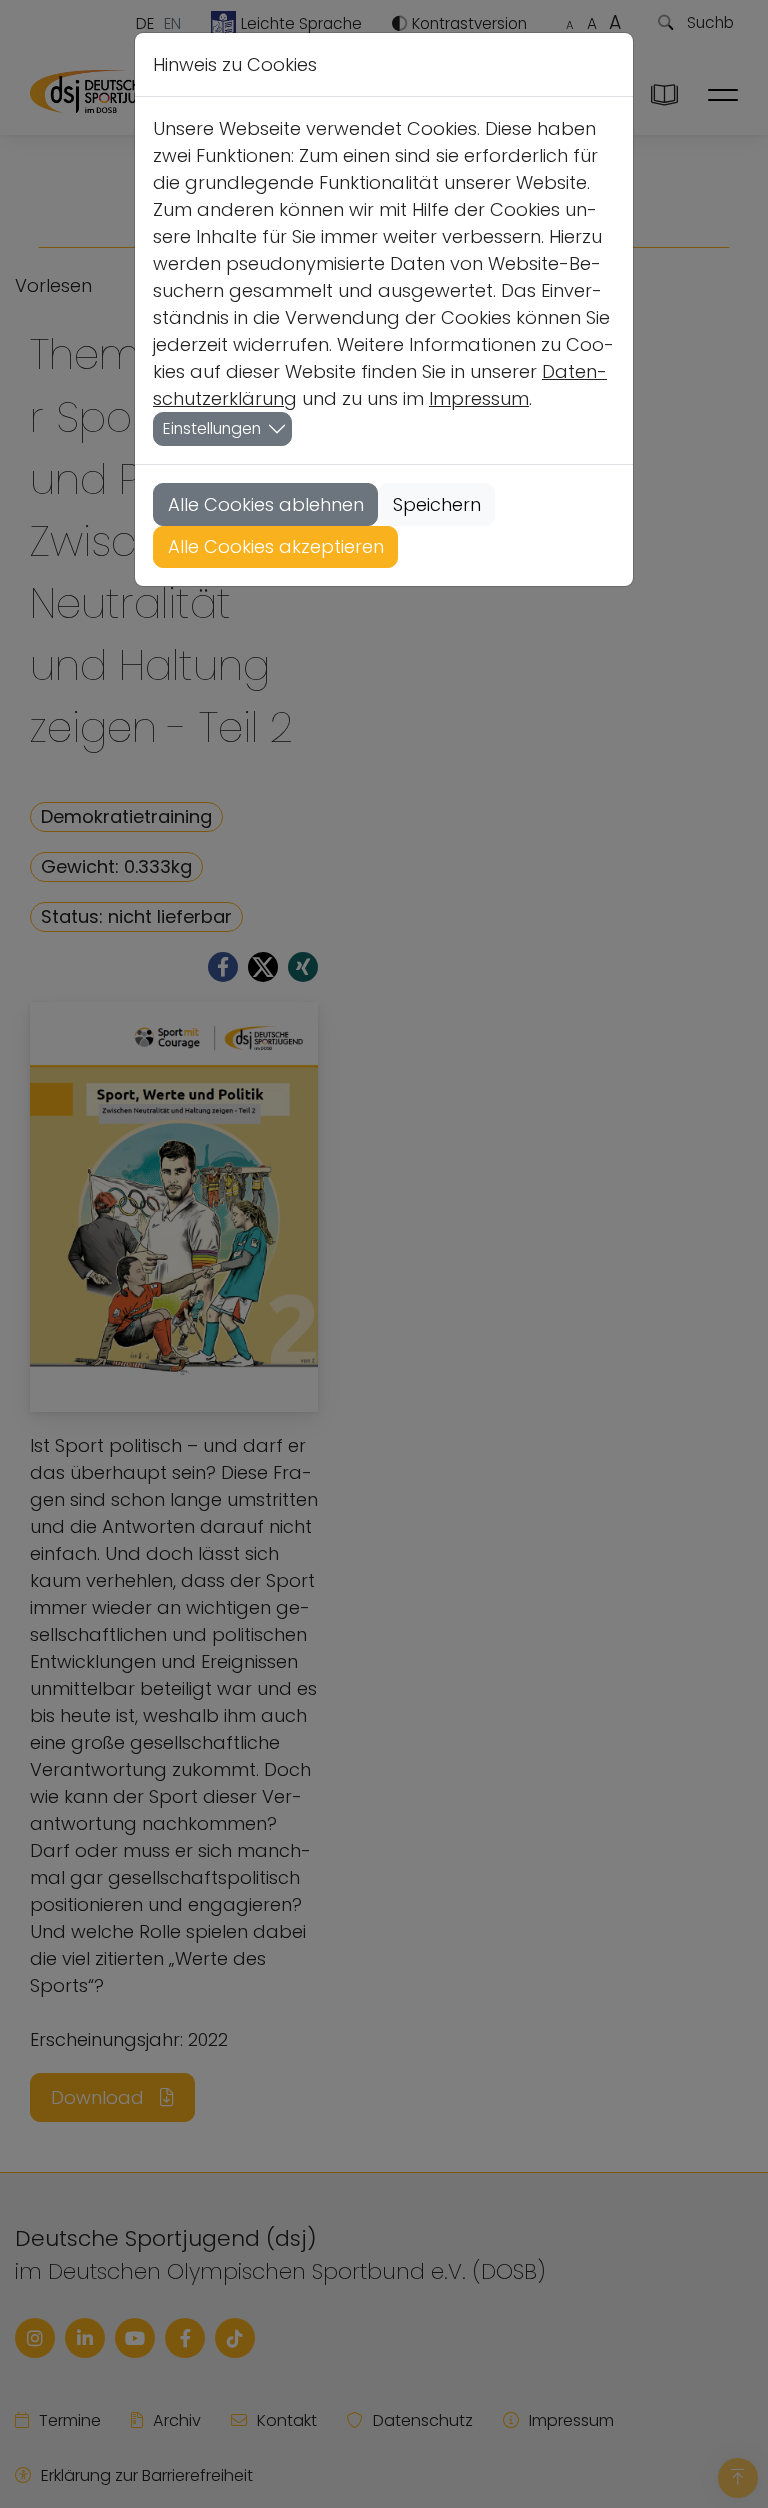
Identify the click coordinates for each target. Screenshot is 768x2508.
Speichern (437, 504)
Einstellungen (212, 428)
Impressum (479, 398)
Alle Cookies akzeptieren (276, 546)
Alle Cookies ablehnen (266, 504)
